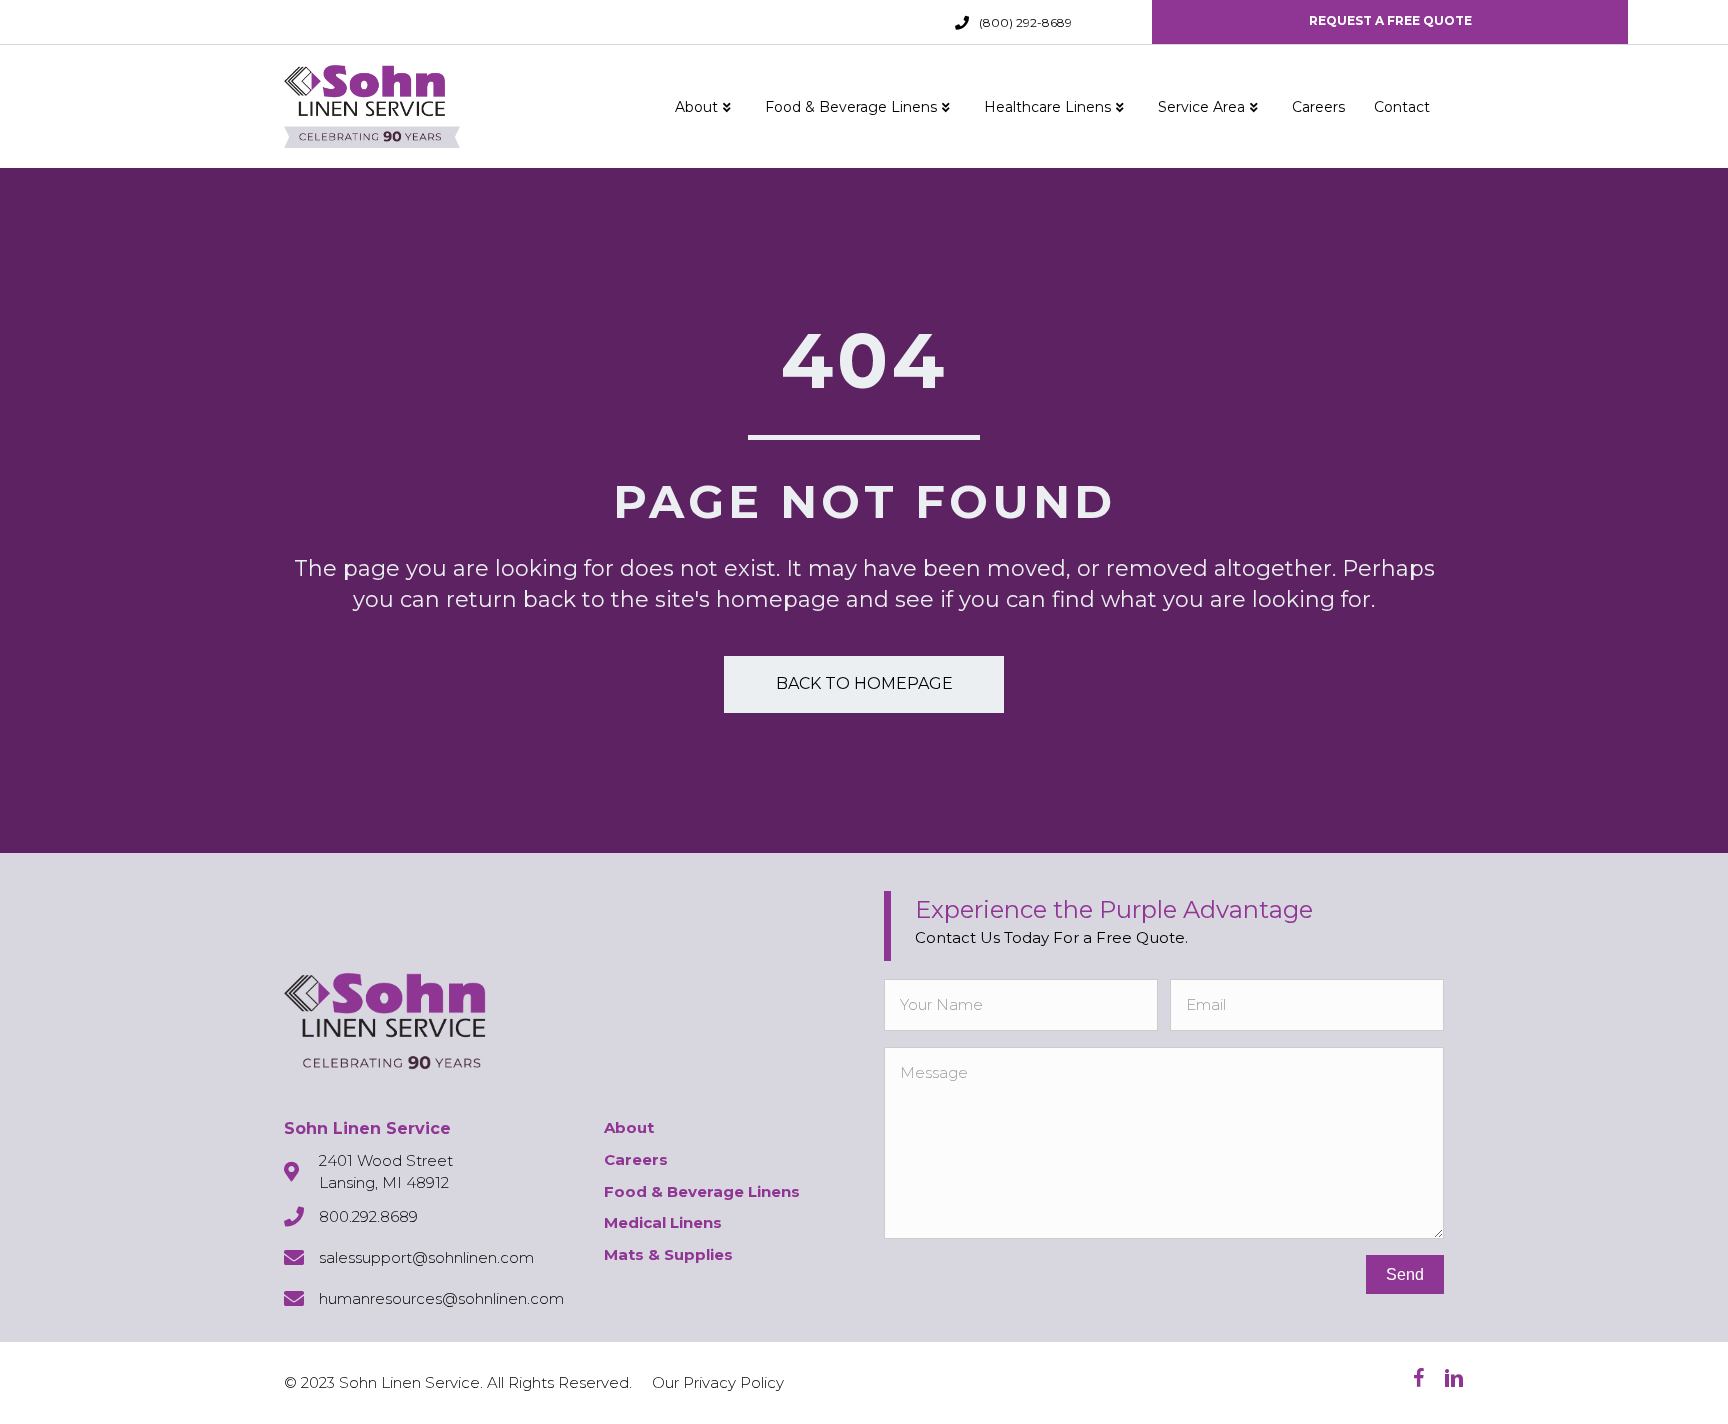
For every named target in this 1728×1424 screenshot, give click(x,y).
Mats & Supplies (668, 1254)
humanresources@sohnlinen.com (441, 1298)
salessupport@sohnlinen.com (426, 1257)
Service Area (1201, 107)
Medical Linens (663, 1222)
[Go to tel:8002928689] (962, 23)
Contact (1402, 107)
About (696, 107)
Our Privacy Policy (718, 1382)
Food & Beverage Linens (851, 107)
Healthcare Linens (1047, 107)
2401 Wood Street (386, 1160)
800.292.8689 (368, 1216)
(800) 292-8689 (1025, 22)
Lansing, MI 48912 (384, 1182)
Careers (1318, 107)
